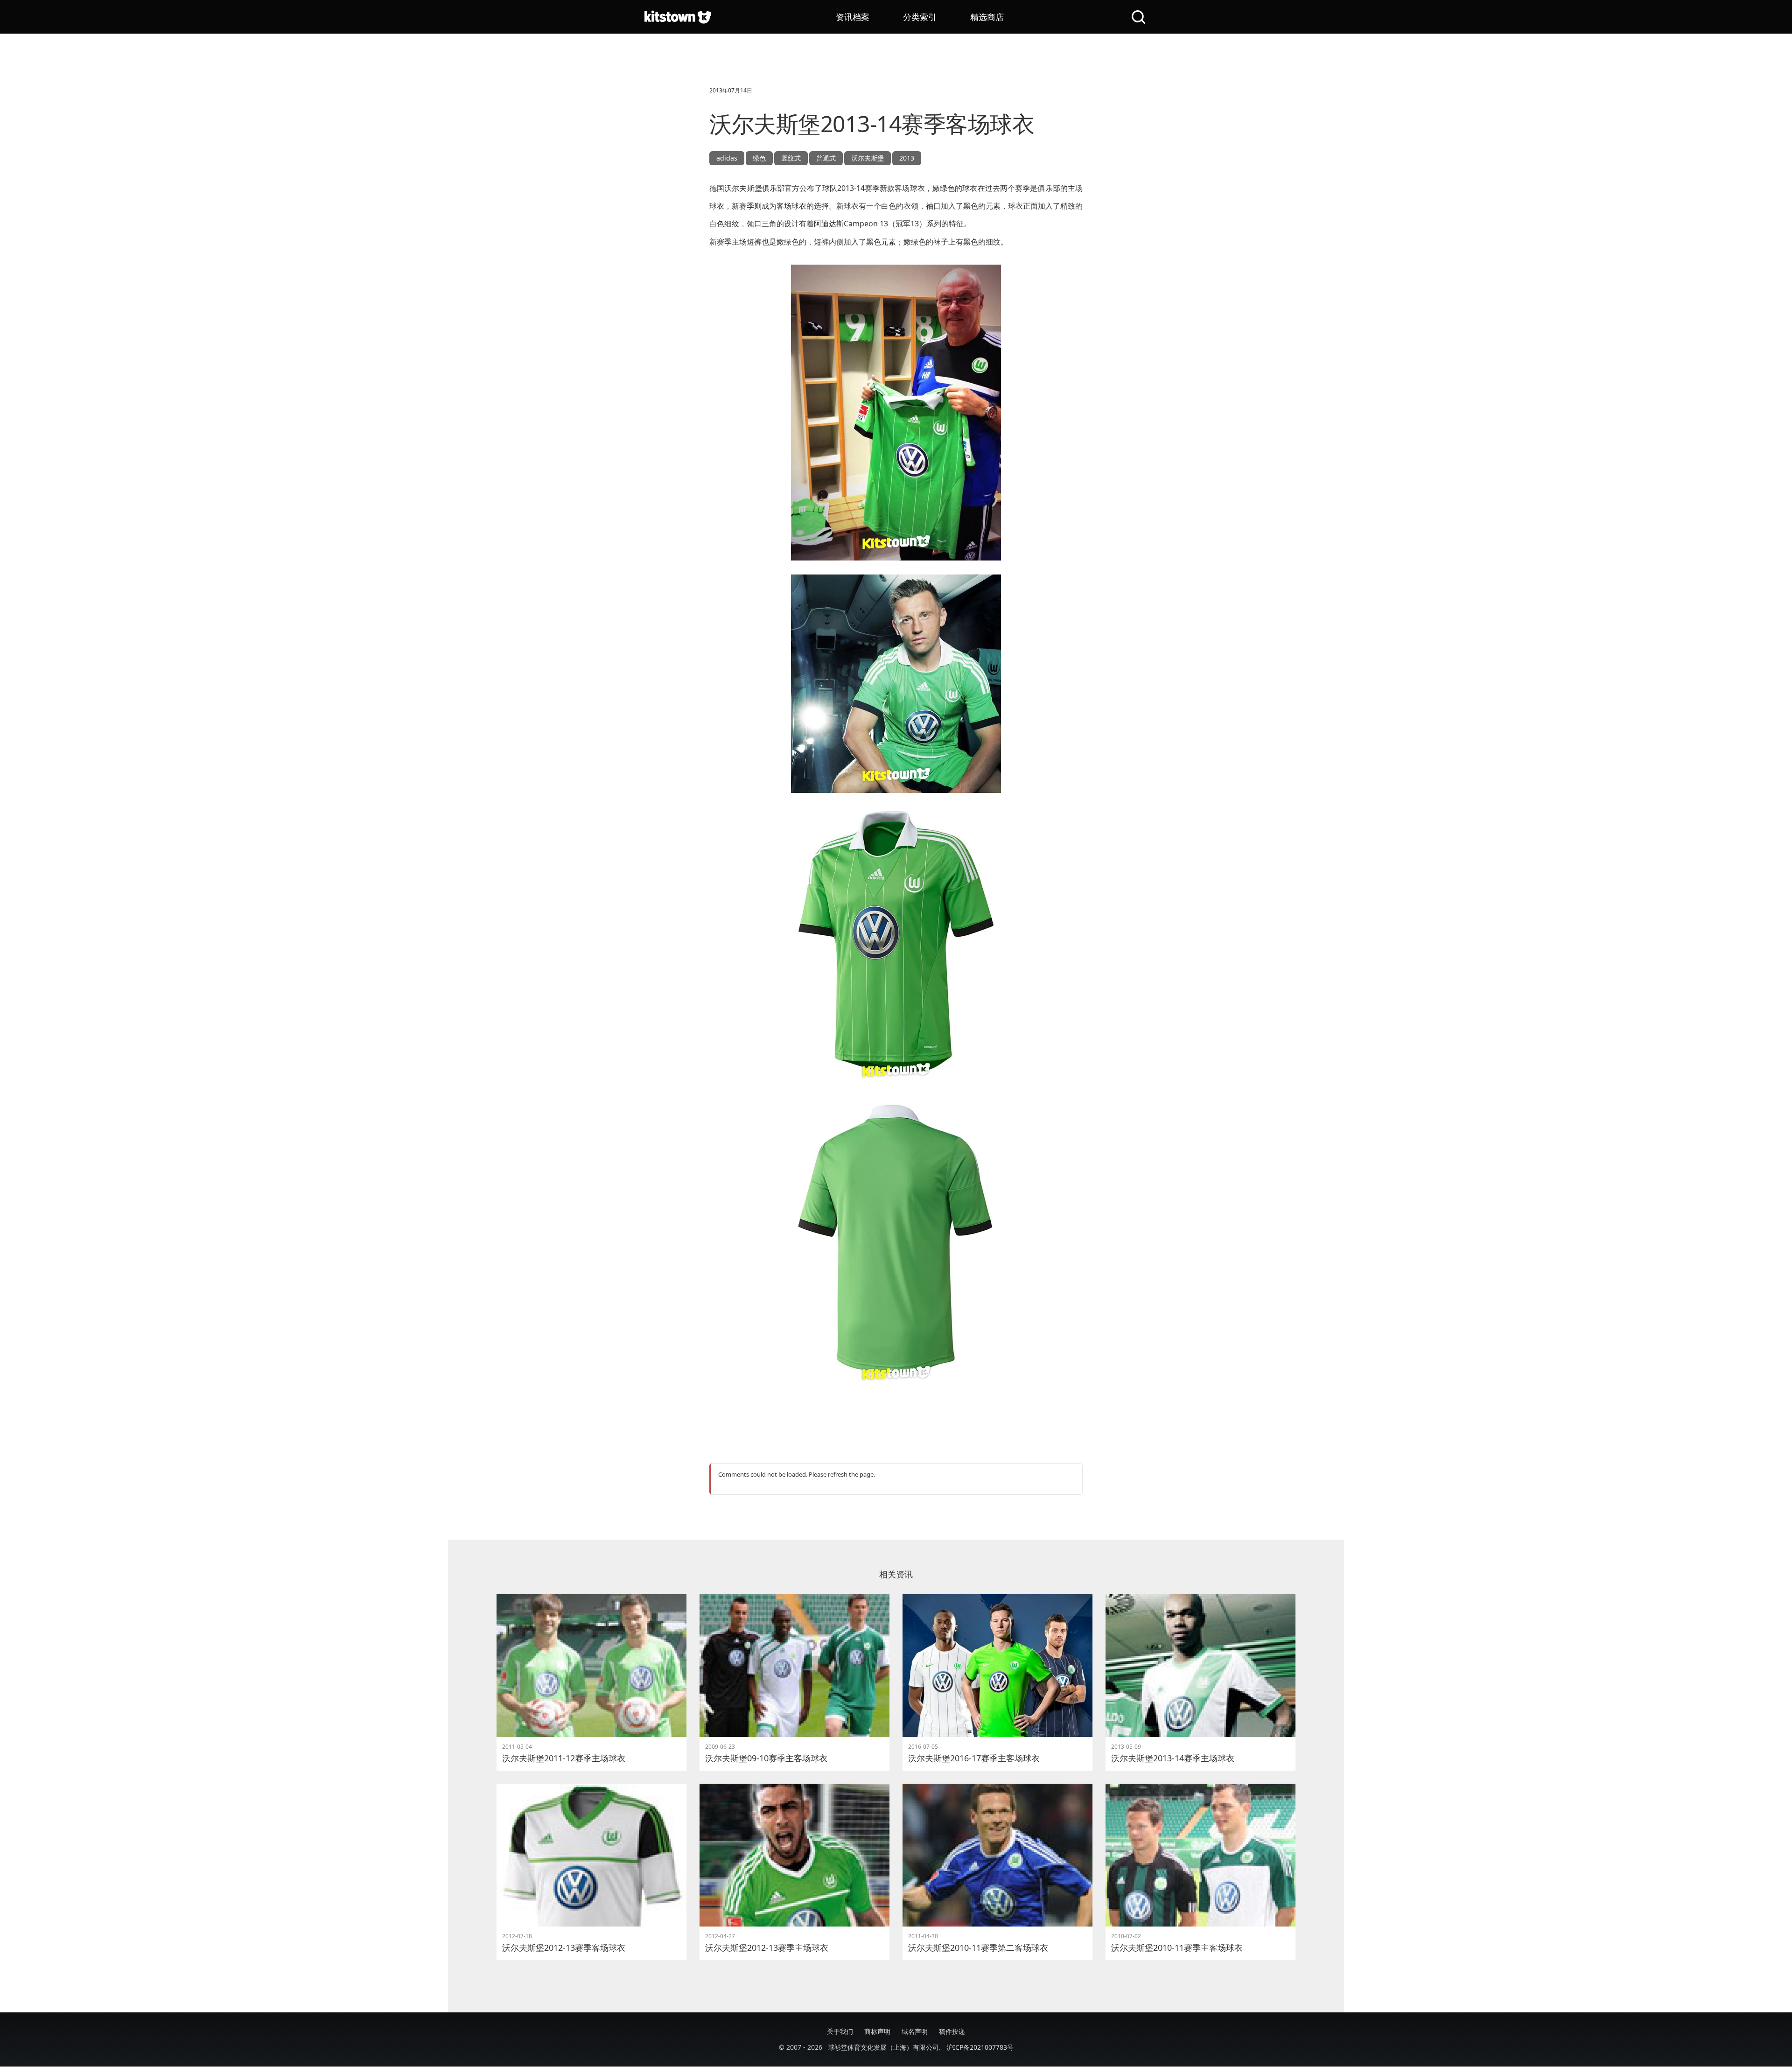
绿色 (759, 158)
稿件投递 (952, 2031)
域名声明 (915, 2031)
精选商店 (987, 17)
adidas (727, 158)
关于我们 (840, 2031)
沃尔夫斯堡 (868, 158)
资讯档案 (853, 17)
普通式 (826, 158)
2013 (907, 158)
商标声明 (877, 2031)
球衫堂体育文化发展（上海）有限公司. (884, 2047)
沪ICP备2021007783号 (980, 2047)
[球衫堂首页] (678, 17)
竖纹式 (791, 158)
